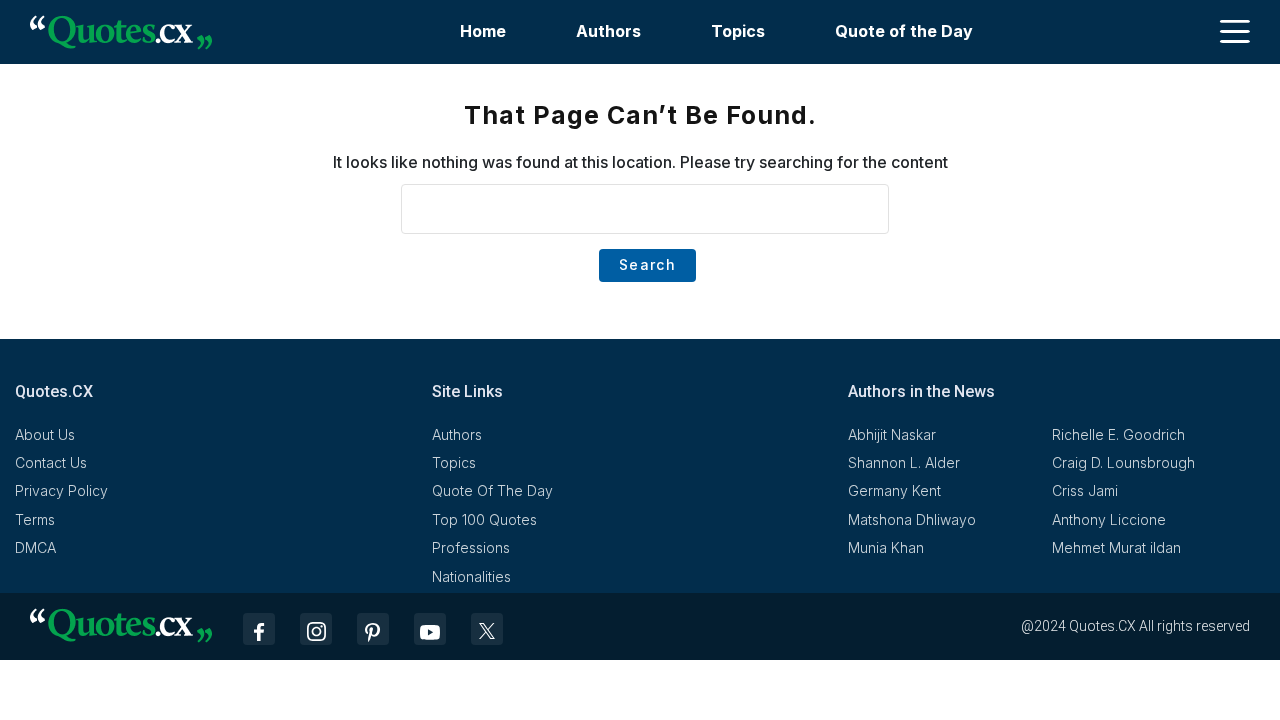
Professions (471, 547)
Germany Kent (894, 490)
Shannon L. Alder (904, 462)
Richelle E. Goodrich (1118, 434)
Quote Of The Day (492, 490)
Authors (608, 31)
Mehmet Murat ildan (1116, 547)
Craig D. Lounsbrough (1123, 462)
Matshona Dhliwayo (912, 519)
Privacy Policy (61, 490)
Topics (738, 31)
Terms (35, 519)
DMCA (35, 547)
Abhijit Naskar (892, 434)
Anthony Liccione (1109, 519)
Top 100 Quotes (484, 519)
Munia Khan (886, 547)
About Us (45, 434)
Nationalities (471, 576)
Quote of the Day (904, 31)
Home (483, 31)
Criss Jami (1085, 490)
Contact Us (51, 462)
